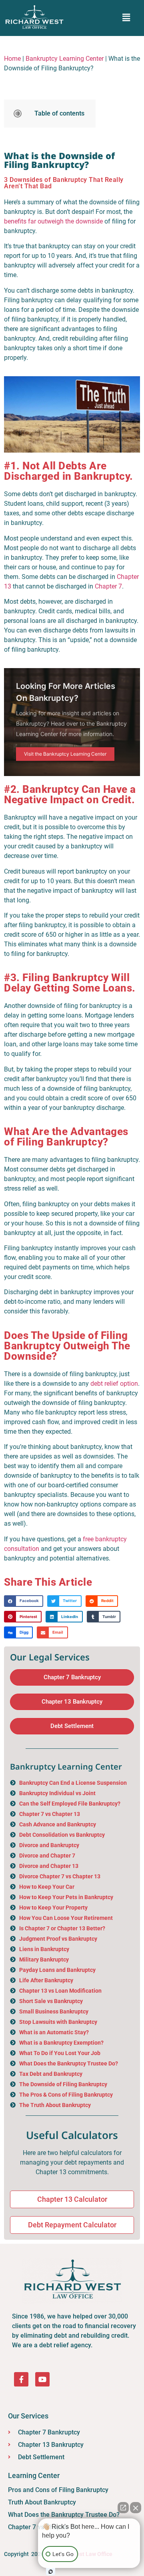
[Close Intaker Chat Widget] (136, 2508)
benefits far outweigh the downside (53, 221)
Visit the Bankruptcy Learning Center (65, 754)
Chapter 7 (108, 586)
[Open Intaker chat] (51, 2572)
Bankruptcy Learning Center (65, 59)
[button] (126, 18)
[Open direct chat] (123, 2508)
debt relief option (114, 1384)
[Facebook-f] (21, 2379)
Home (12, 59)
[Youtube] (42, 2379)
